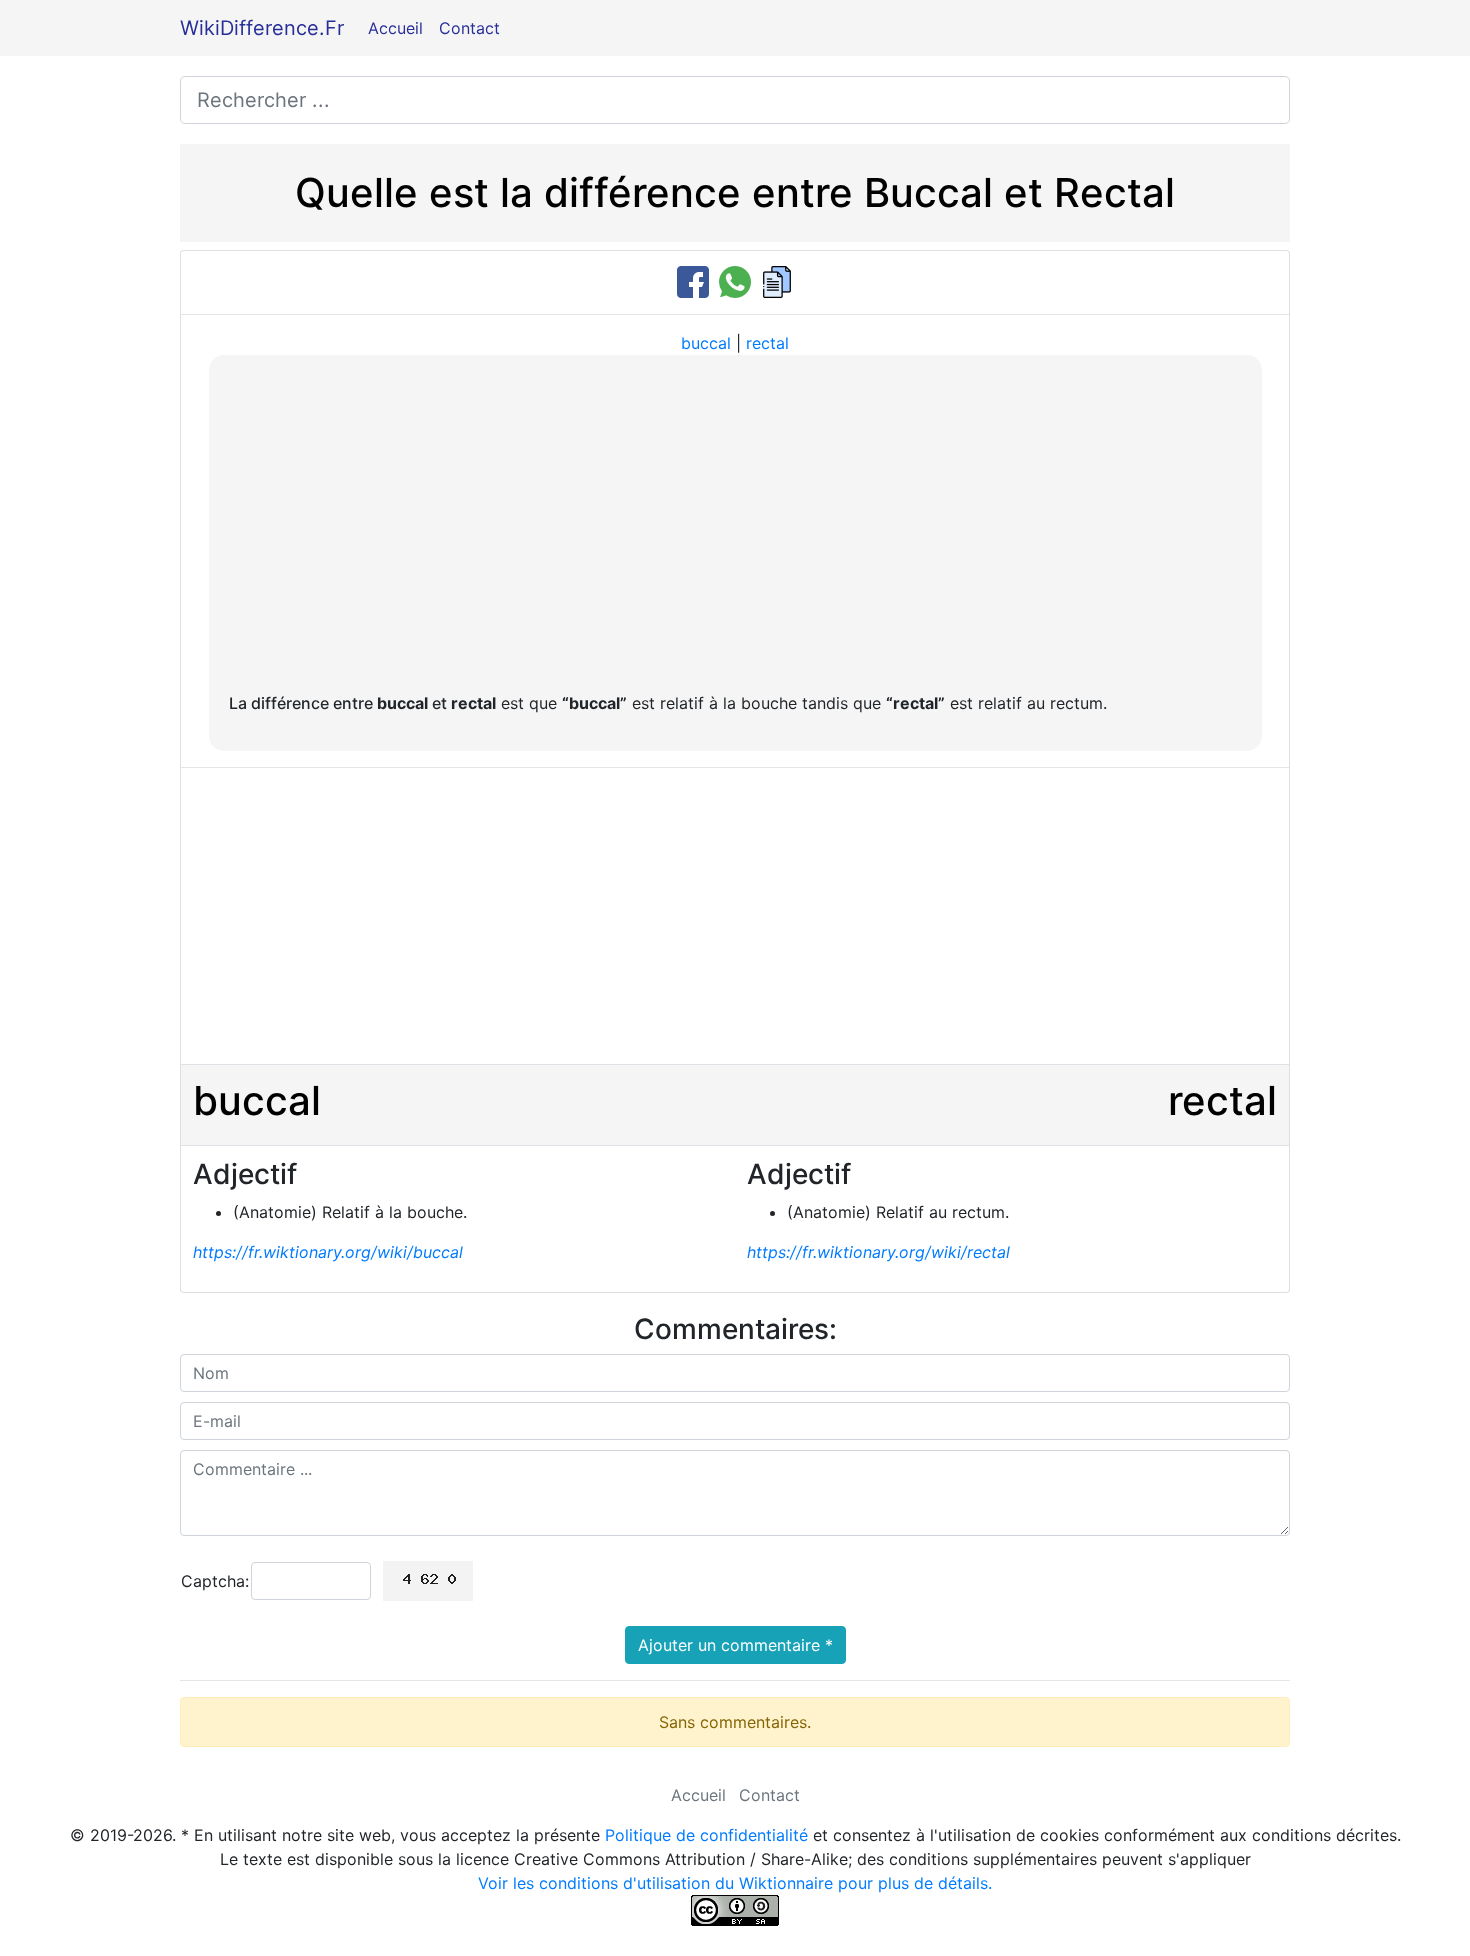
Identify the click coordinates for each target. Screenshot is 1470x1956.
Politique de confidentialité (706, 1835)
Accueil (395, 28)
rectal (767, 343)
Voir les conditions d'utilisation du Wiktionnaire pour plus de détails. (735, 1883)
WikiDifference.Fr (262, 28)
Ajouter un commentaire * (735, 1645)
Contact (469, 28)
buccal (706, 343)
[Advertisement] (735, 525)
